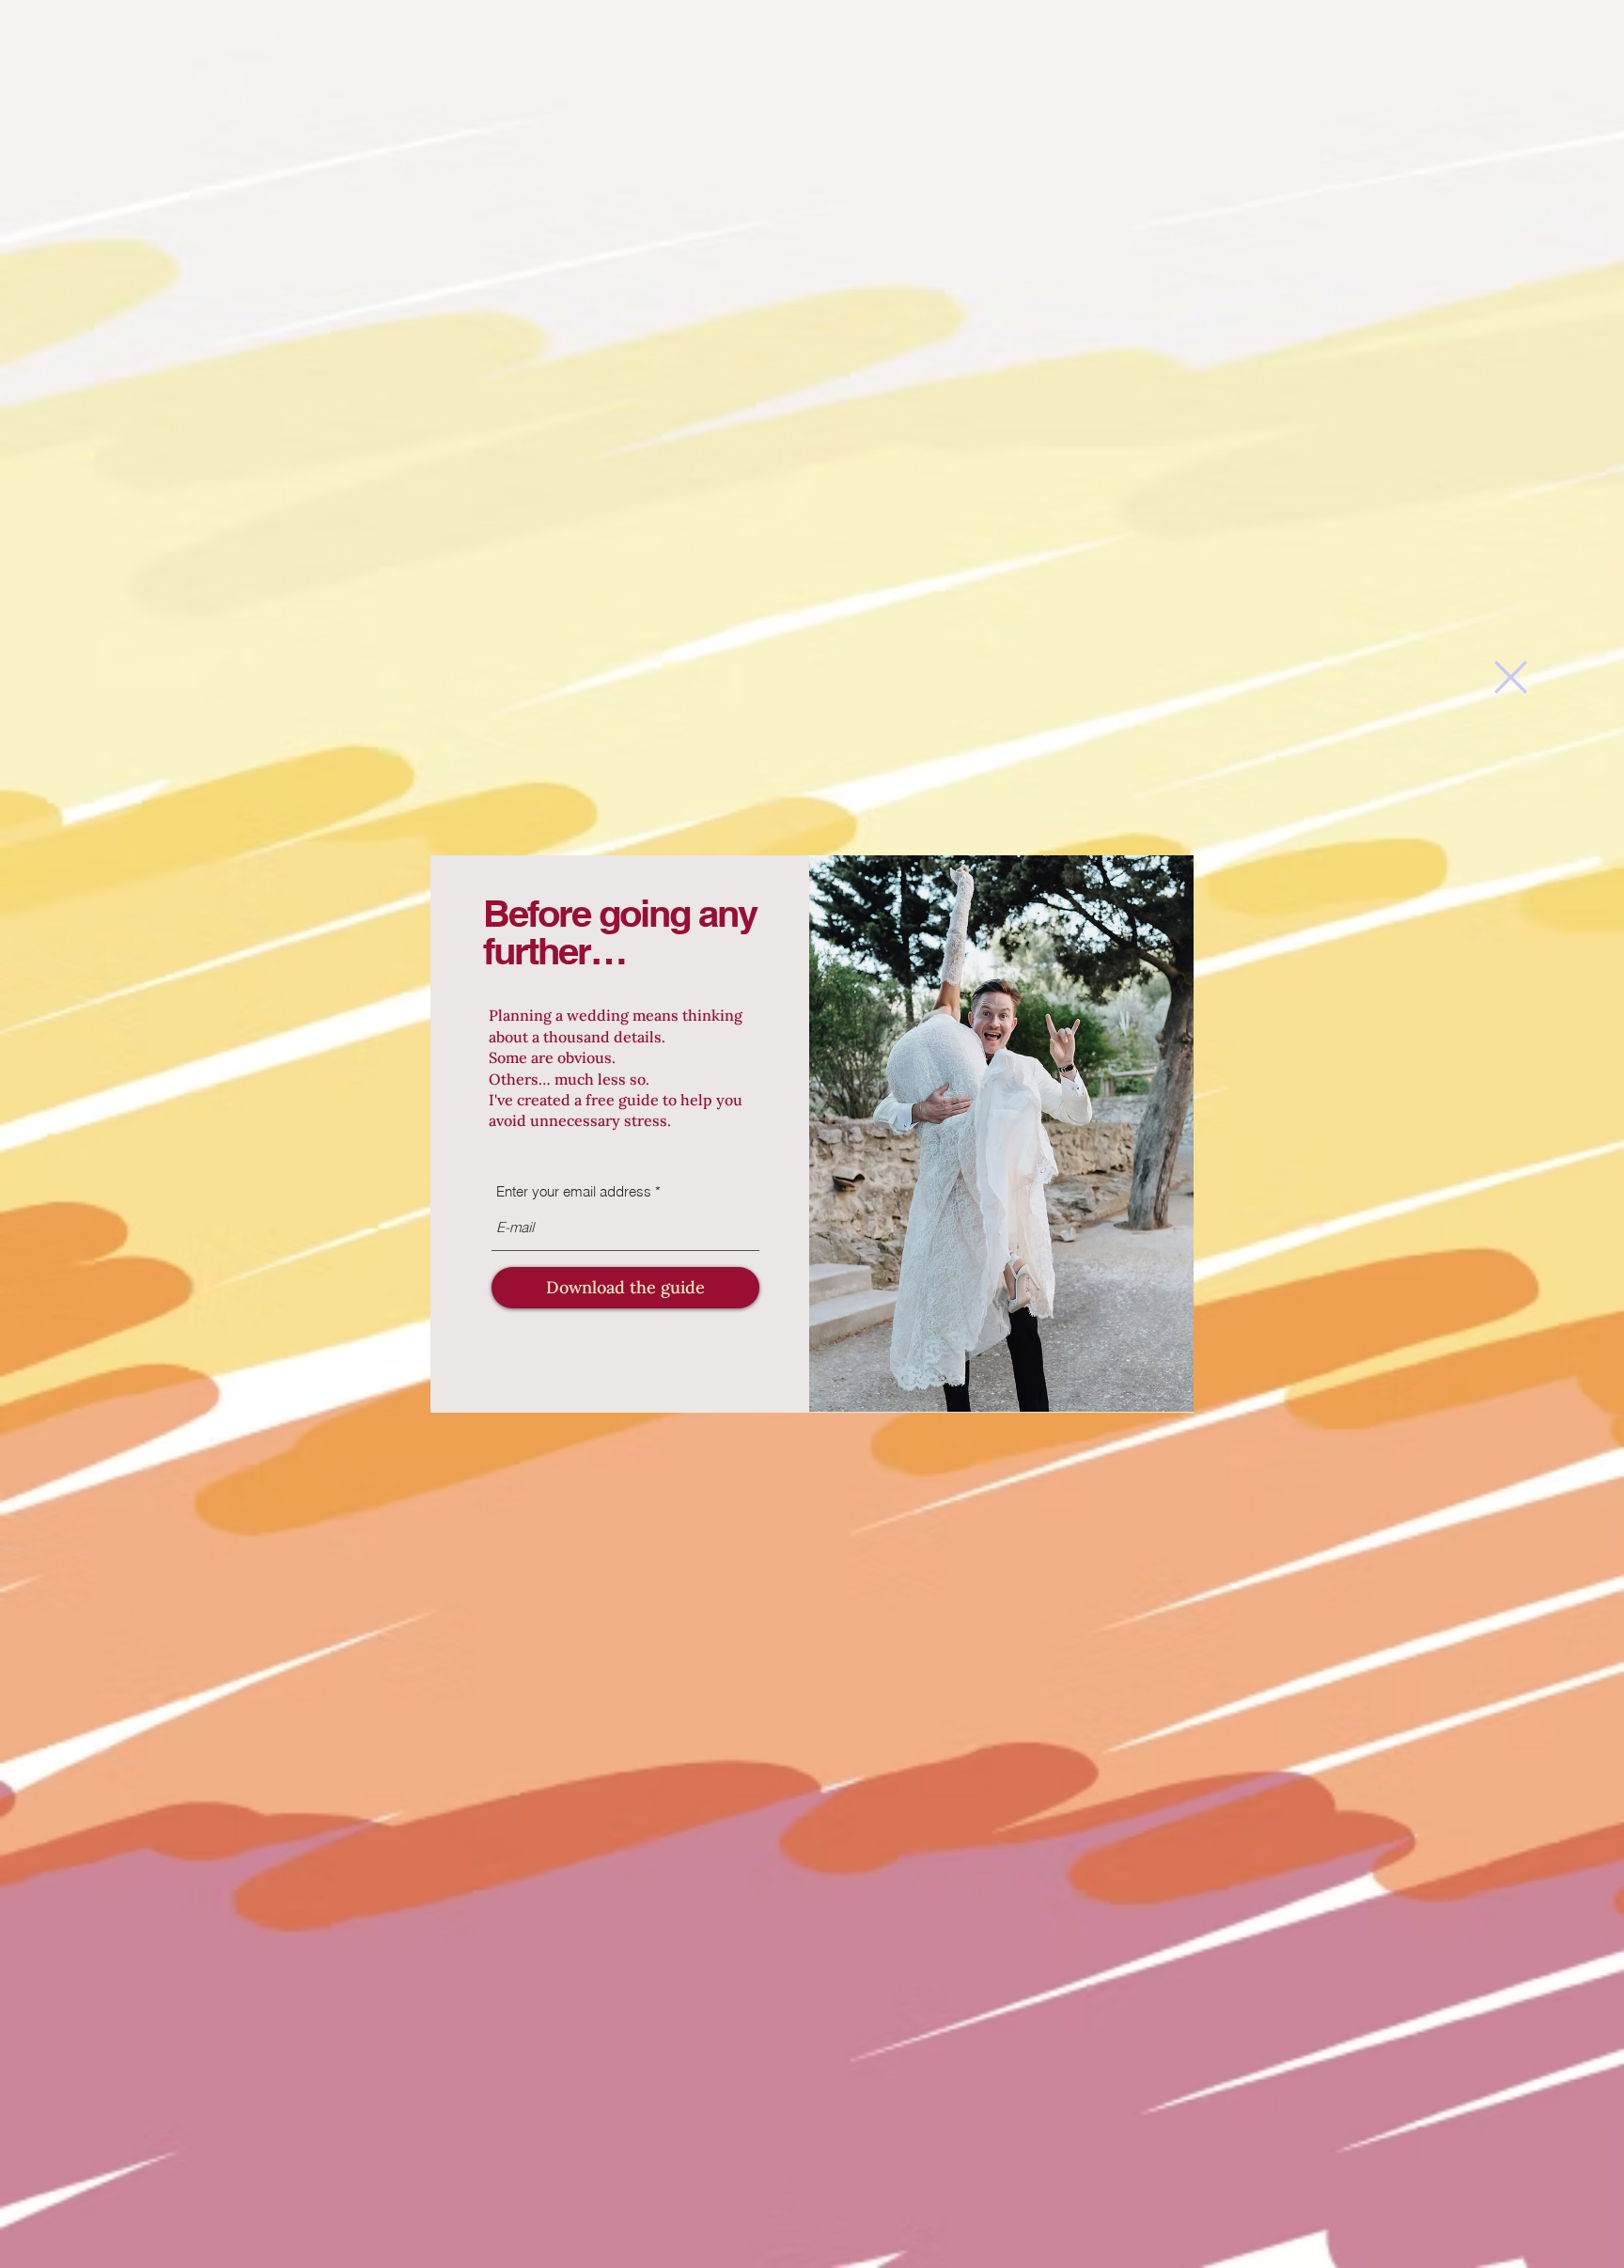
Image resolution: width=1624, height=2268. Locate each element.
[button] (1511, 677)
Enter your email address (574, 1191)
